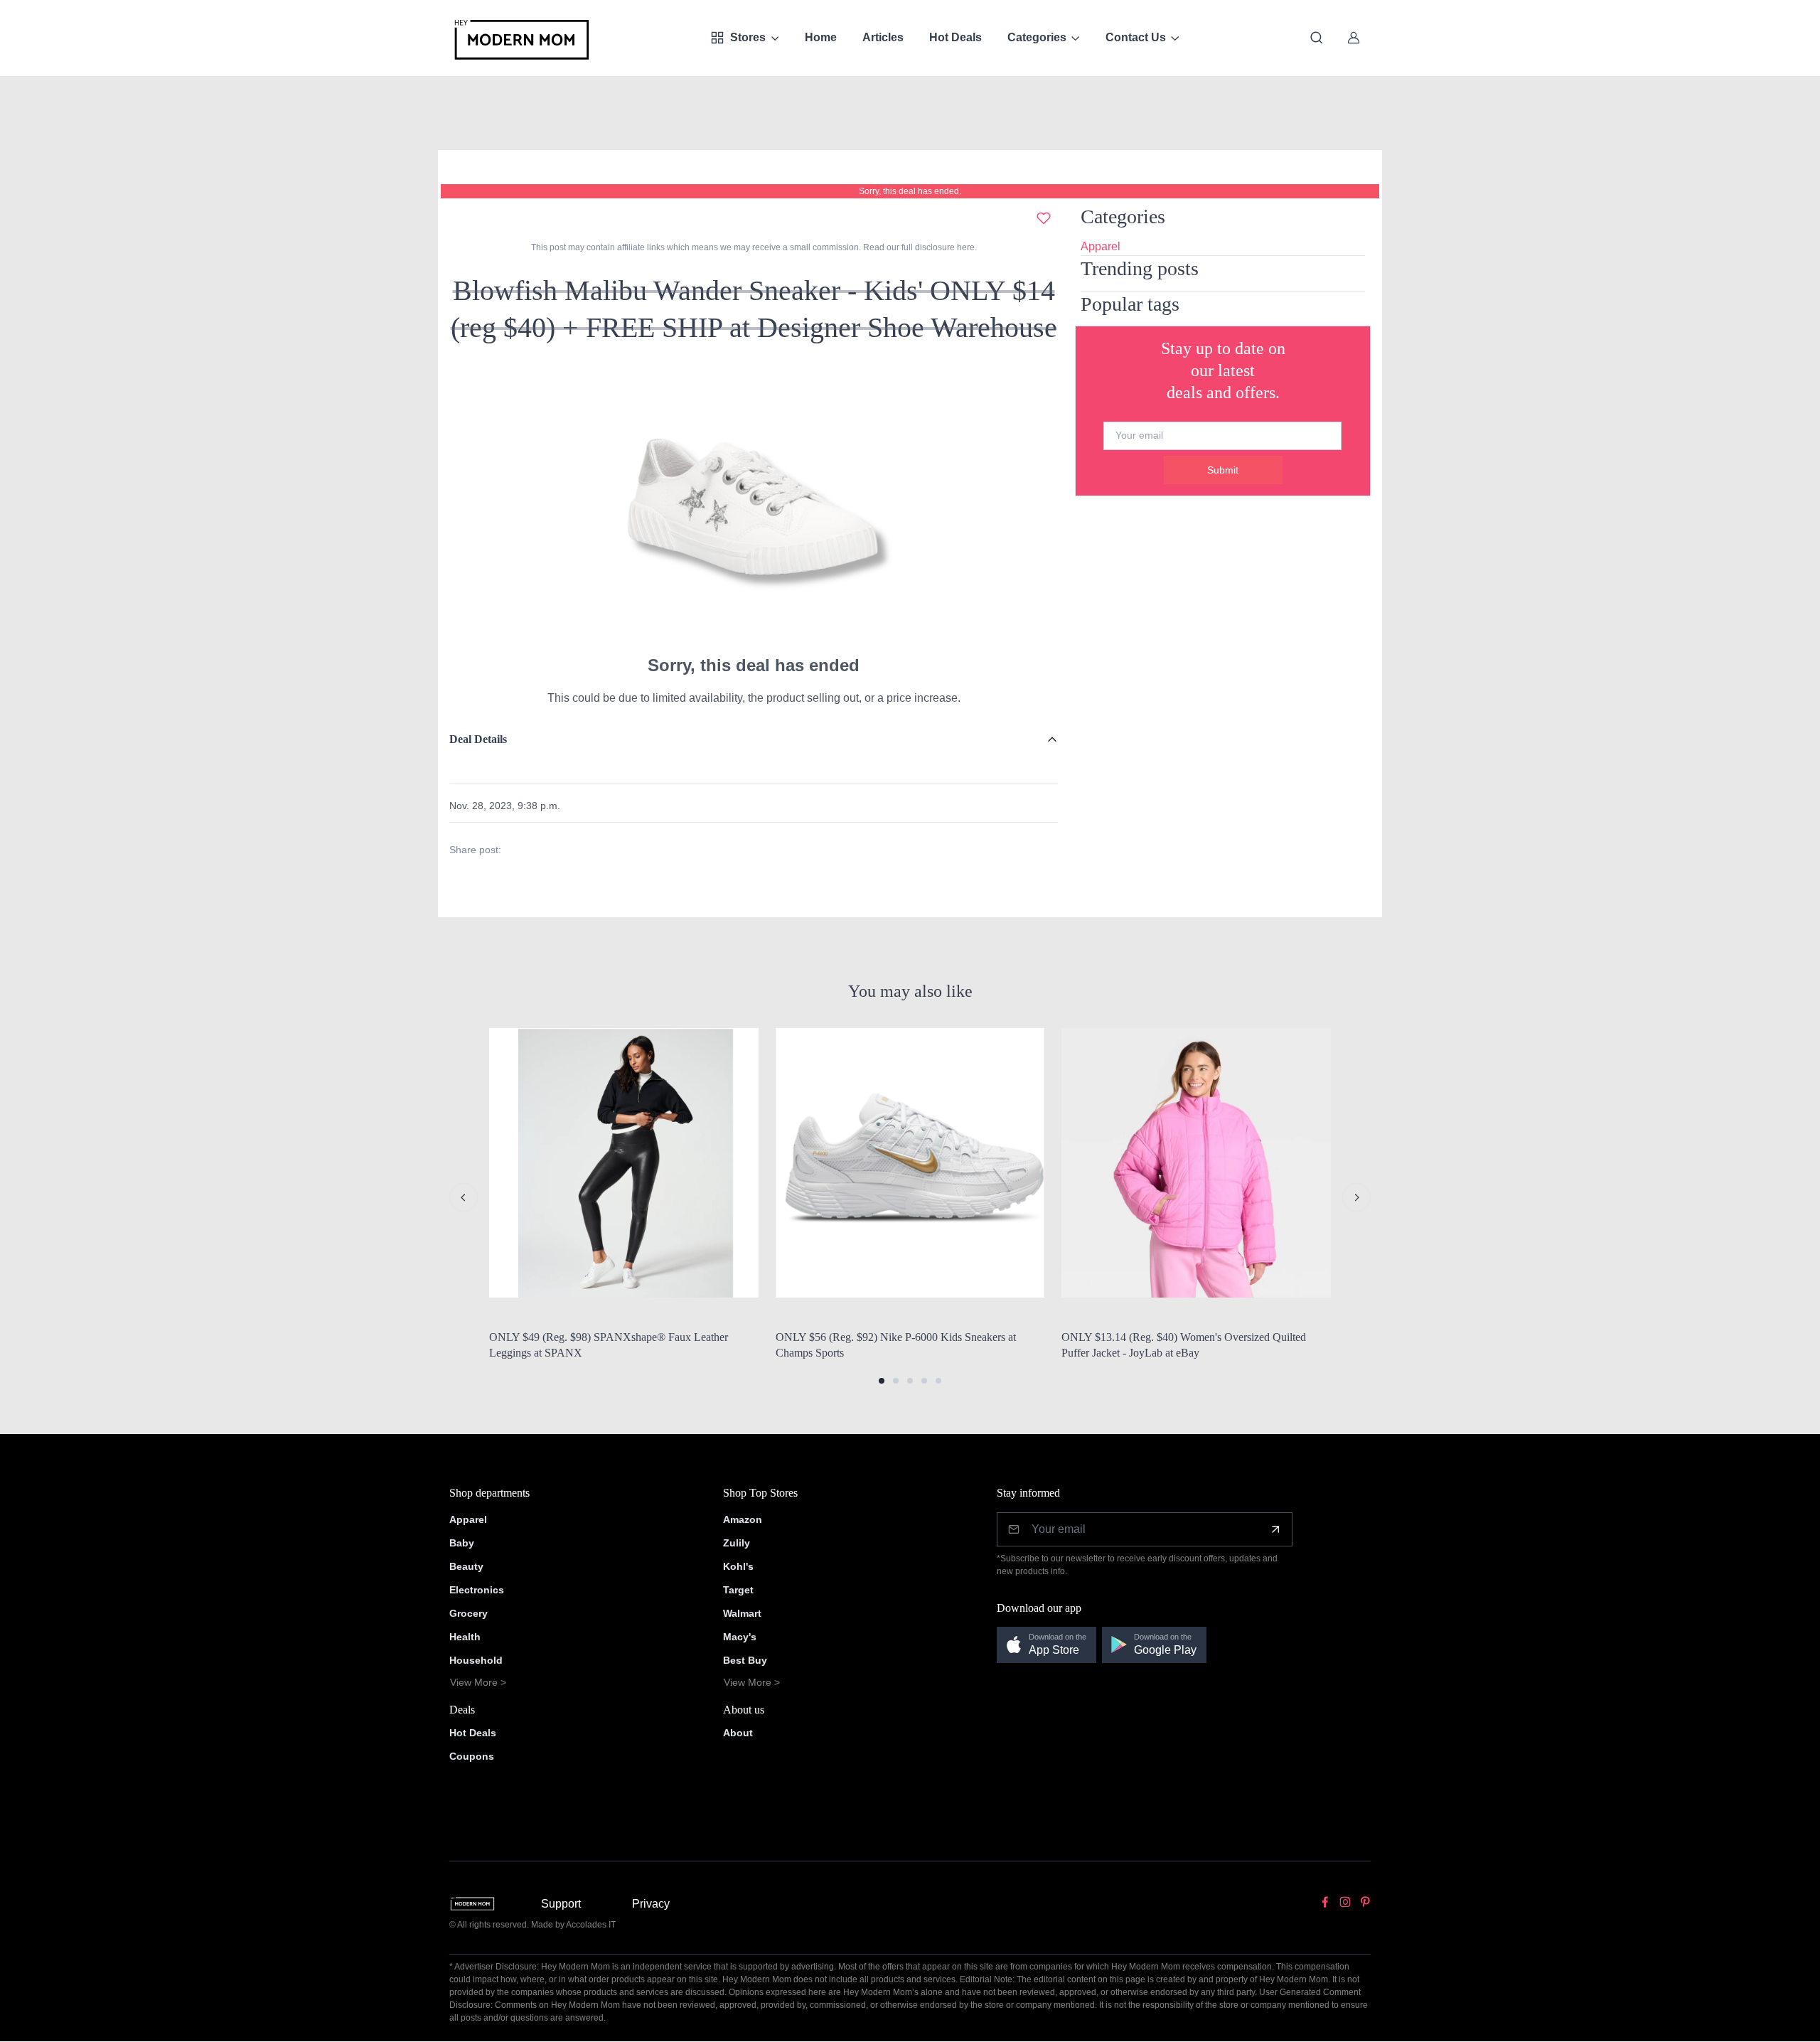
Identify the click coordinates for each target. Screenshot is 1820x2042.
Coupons (472, 1756)
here (965, 247)
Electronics (477, 1590)
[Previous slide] (464, 1197)
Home (821, 37)
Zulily (737, 1543)
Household (476, 1660)
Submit (1223, 470)
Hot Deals (955, 37)
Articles (883, 37)
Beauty (466, 1566)
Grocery (469, 1613)
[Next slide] (1356, 1197)
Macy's (740, 1637)
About (738, 1733)
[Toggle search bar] (1317, 38)
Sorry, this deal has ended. (910, 191)
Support (561, 1904)
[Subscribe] (1275, 1529)
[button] (882, 1381)
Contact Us (1136, 37)
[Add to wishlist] (1044, 218)
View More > (478, 1682)
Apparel (1101, 246)
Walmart (742, 1613)
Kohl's (738, 1566)
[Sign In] (1354, 38)
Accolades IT (591, 1925)
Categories (1037, 37)
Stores (748, 37)
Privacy (651, 1904)
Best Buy (745, 1660)
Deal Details (478, 739)
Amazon (743, 1519)
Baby (462, 1543)
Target (738, 1590)
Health (465, 1637)
